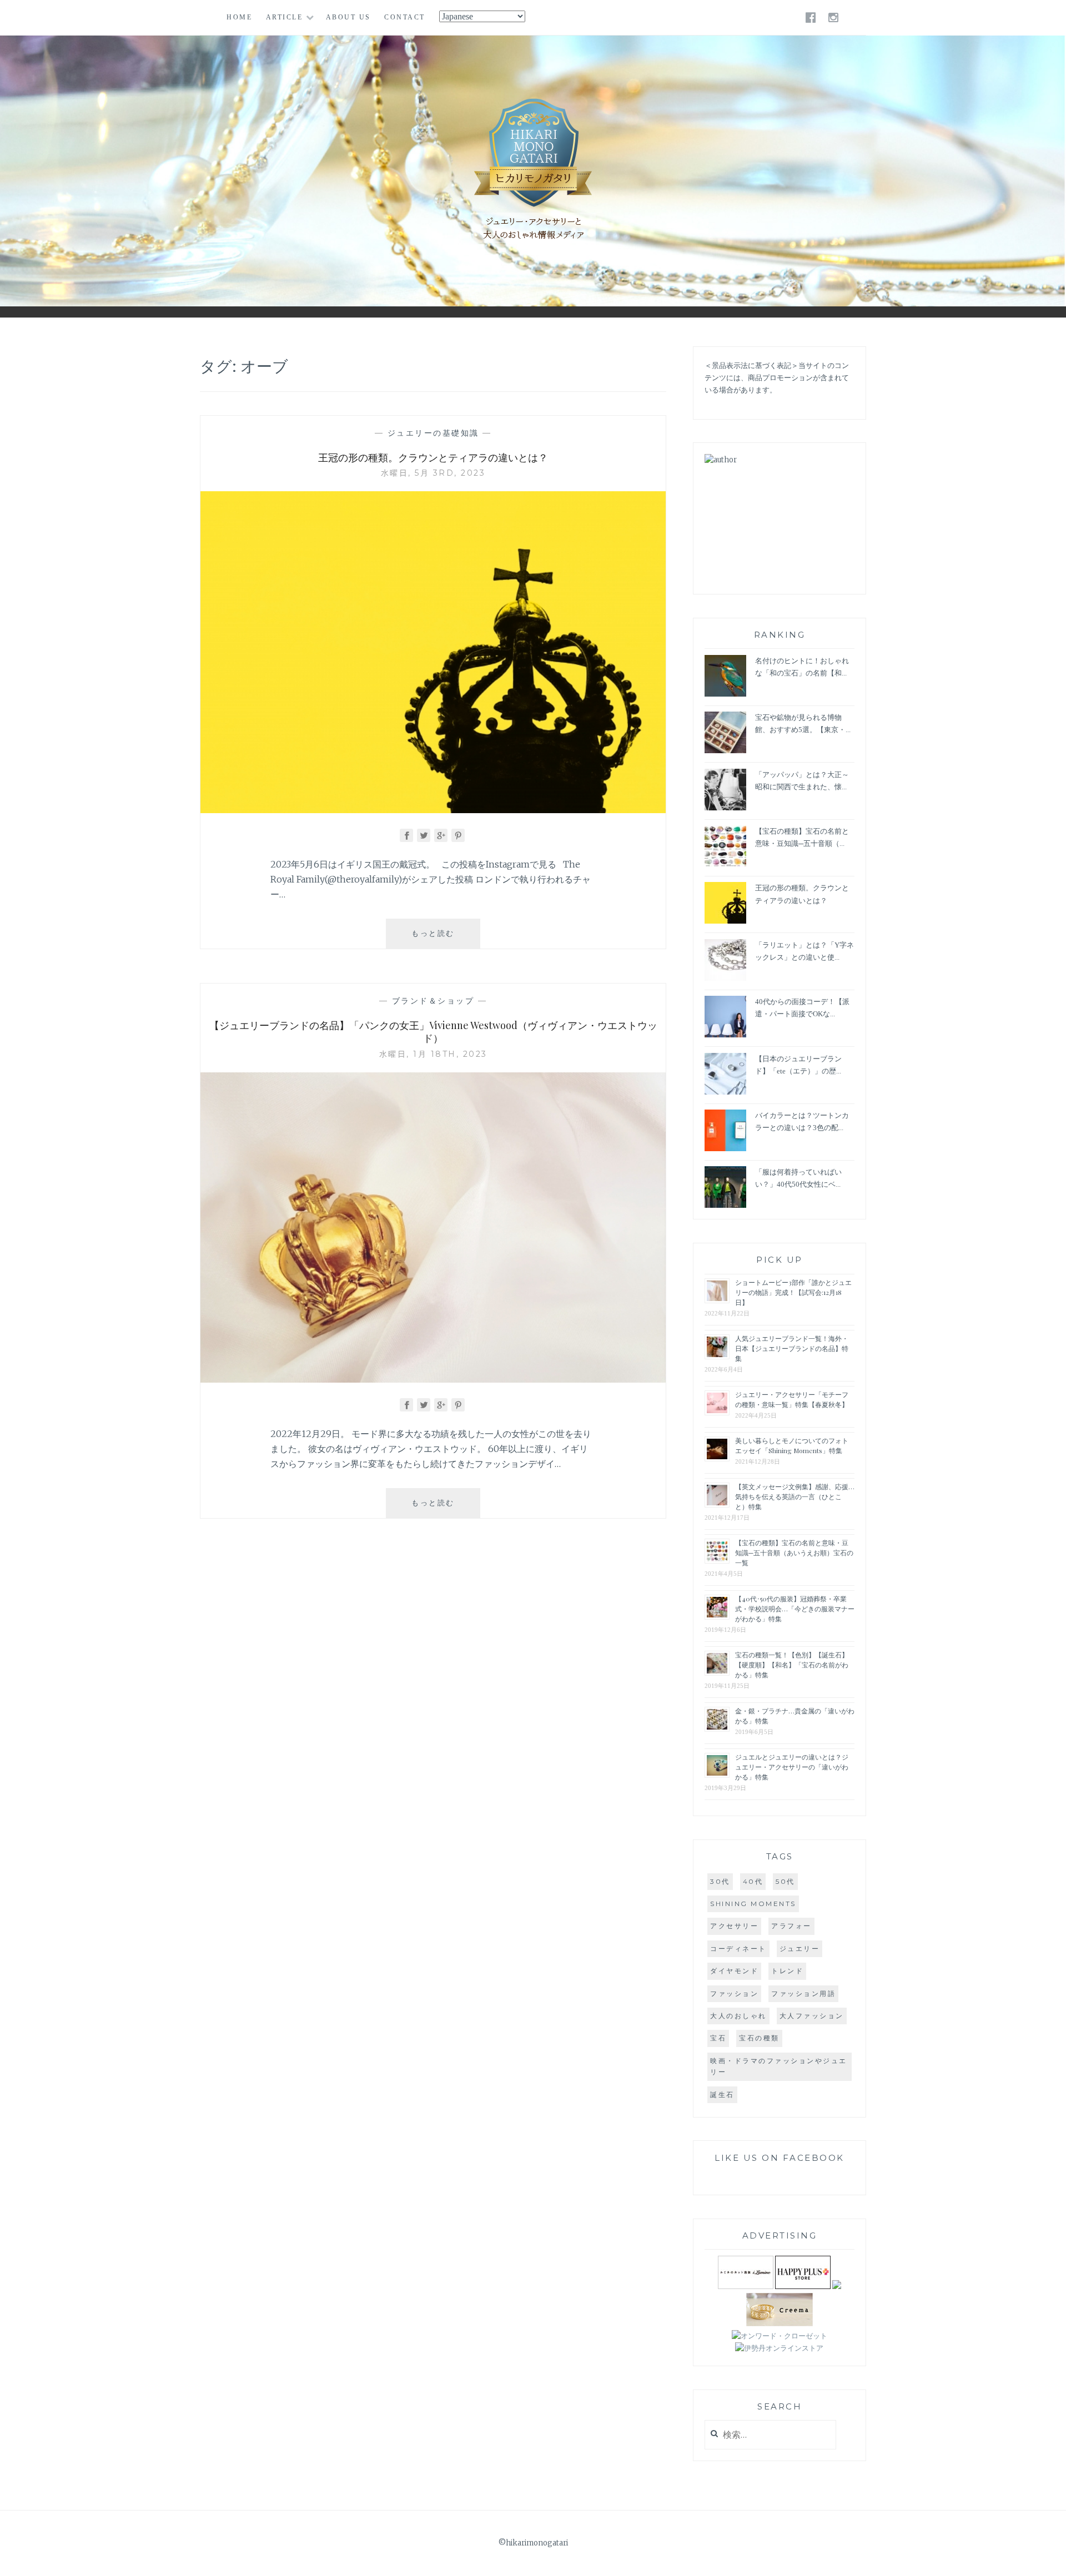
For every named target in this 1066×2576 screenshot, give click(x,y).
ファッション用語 (803, 1993)
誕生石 (722, 2094)
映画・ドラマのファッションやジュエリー (779, 2066)
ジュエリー (800, 1949)
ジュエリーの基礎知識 (433, 433)
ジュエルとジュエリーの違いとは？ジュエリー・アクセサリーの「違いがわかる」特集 (792, 1767)
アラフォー (791, 1926)
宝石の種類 (759, 2038)
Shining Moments (753, 1904)
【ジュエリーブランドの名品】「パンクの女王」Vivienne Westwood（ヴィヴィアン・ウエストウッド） (433, 1032)
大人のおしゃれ (738, 2016)
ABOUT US (348, 17)
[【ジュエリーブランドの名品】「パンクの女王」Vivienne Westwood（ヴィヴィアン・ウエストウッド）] (433, 1379)
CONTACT (405, 17)
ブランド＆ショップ (433, 1001)
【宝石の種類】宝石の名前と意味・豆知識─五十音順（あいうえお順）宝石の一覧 (794, 1552)
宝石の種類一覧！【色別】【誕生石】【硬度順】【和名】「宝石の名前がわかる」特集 (792, 1665)
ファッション (734, 1993)
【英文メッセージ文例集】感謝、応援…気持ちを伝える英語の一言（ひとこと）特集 (795, 1496)
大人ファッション (812, 2016)
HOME (239, 17)
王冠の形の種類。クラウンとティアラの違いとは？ (433, 457)
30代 (720, 1881)
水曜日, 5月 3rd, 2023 (433, 473)
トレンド (787, 1971)
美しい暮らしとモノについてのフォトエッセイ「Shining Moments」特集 (792, 1445)
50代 (785, 1881)
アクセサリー (734, 1926)
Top (1049, 2559)
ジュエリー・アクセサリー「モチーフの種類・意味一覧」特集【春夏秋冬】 (792, 1399)
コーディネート (738, 1949)
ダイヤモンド (734, 1971)
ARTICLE (285, 17)
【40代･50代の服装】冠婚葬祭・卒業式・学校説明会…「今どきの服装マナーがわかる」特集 (795, 1609)
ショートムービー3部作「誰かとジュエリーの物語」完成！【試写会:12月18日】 (793, 1292)
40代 (753, 1881)
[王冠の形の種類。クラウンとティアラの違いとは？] (433, 810)
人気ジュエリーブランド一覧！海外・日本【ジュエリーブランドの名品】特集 (792, 1348)
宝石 (718, 2038)
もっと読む (441, 938)
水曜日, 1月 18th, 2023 (433, 1054)
